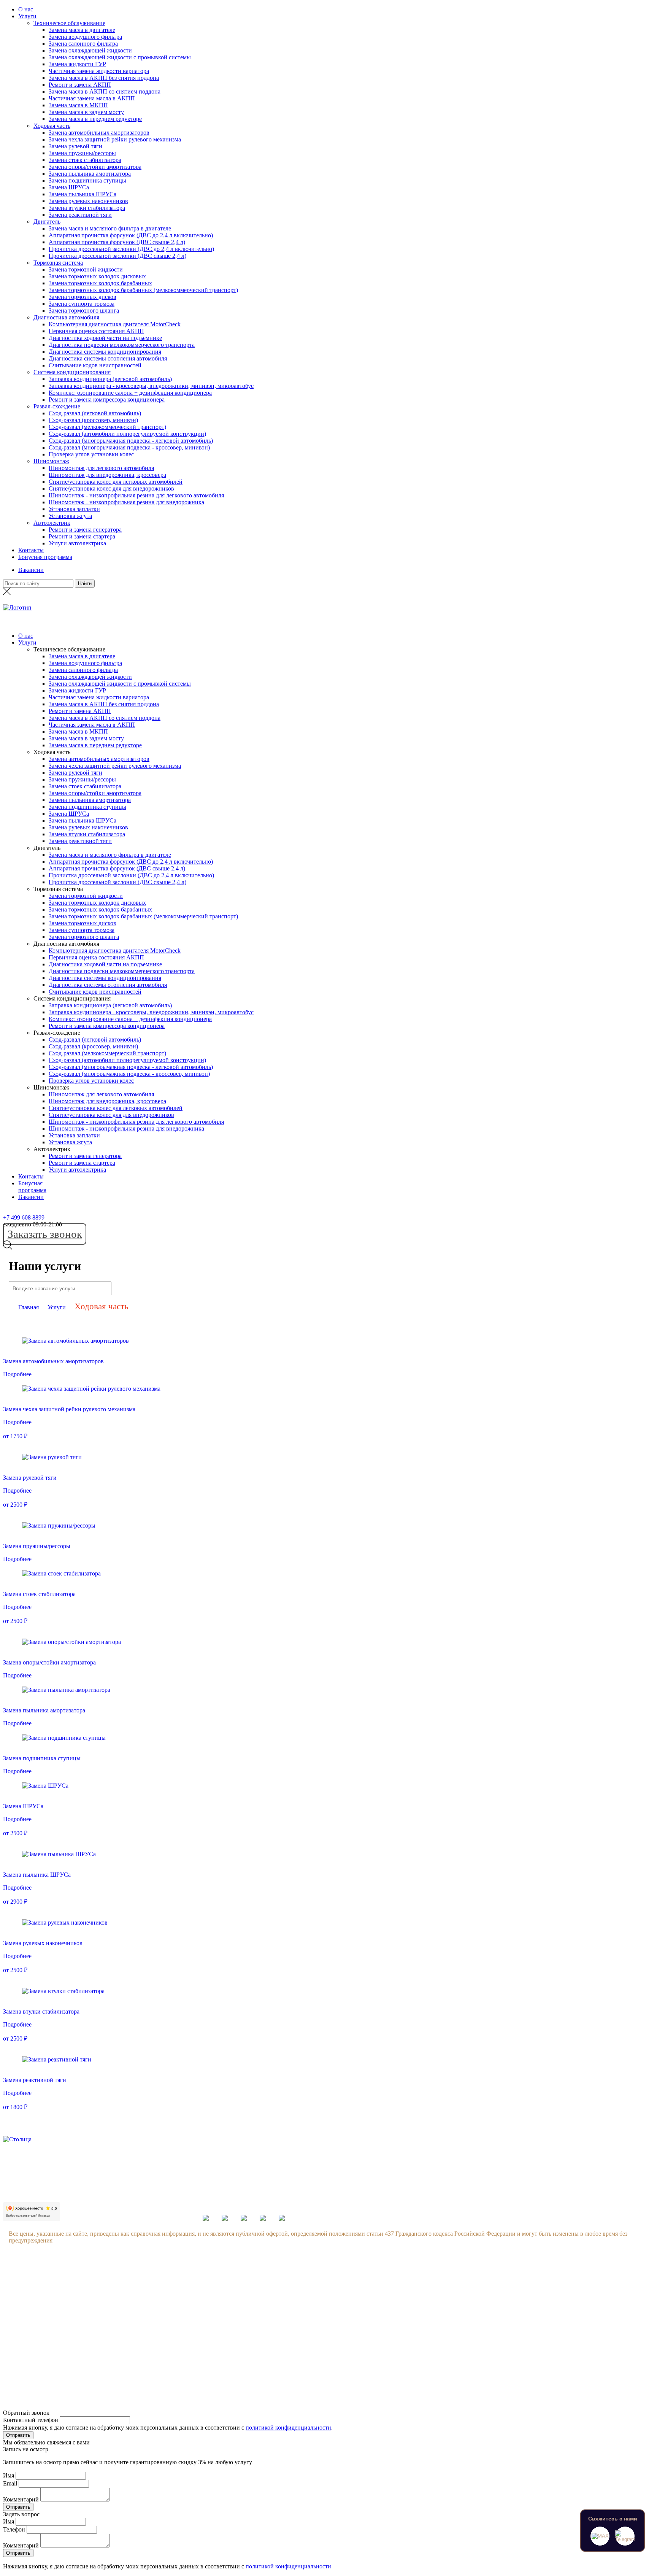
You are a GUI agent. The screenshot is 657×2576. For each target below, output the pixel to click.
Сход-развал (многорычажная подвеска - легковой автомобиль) (131, 441)
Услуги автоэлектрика (77, 543)
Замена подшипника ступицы (87, 180)
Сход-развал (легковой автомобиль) (95, 413)
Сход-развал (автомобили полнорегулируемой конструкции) (127, 434)
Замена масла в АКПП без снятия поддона (104, 78)
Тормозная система (58, 263)
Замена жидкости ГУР (77, 64)
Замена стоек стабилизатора (85, 160)
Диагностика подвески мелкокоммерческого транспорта (122, 345)
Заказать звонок (45, 1234)
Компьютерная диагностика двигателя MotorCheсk (115, 324)
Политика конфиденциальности (122, 2353)
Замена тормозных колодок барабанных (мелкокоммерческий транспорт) (143, 290)
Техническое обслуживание (69, 23)
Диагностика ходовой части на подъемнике (105, 338)
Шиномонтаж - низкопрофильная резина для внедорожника (126, 502)
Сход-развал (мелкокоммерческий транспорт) (107, 427)
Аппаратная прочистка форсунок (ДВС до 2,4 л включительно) (131, 235)
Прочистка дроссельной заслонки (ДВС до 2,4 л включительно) (131, 249)
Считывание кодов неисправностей (95, 365)
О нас (26, 9)
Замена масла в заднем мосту (86, 112)
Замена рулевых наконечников (88, 201)
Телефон (14, 2529)
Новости (91, 2309)
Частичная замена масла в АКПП (92, 98)
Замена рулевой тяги (75, 146)
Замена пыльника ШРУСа (83, 194)
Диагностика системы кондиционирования (105, 352)
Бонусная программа (45, 557)
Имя (9, 2475)
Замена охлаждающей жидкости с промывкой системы (120, 57)
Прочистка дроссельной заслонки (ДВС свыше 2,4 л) (117, 256)
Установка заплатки (74, 509)
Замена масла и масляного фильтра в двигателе (110, 228)
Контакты (31, 550)
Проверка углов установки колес (91, 454)
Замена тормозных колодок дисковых (97, 276)
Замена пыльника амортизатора (90, 174)
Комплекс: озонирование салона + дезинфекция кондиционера (130, 393)
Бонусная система (103, 2295)
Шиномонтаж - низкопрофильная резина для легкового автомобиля (136, 495)
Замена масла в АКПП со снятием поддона (105, 91)
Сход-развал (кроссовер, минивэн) (93, 420)
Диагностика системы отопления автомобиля (108, 358)
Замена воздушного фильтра (85, 37)
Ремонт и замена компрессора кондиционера (107, 399)
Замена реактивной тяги (80, 215)
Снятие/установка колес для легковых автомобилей (116, 482)
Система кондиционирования (72, 372)
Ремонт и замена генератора (85, 530)
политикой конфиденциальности (288, 2428)
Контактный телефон (31, 2420)
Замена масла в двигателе (82, 30)
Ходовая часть (52, 126)
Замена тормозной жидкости (86, 269)
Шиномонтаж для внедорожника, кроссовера (107, 475)
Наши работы (98, 2338)
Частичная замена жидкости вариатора (99, 71)
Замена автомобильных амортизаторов (99, 133)
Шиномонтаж (51, 461)
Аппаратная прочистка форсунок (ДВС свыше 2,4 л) (117, 242)
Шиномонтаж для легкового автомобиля (101, 468)
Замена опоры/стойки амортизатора (95, 167)
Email (10, 2483)
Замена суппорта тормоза (82, 304)
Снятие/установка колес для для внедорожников (111, 488)
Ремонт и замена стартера (82, 536)
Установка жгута (70, 516)
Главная (29, 1307)
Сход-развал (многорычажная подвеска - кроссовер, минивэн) (129, 447)
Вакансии (31, 570)
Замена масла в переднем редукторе (95, 119)
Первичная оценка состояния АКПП (96, 331)
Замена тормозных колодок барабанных (100, 283)
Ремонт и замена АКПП (80, 85)
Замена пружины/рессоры (82, 153)
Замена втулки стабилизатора (87, 208)
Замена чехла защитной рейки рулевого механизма (115, 139)
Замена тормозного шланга (84, 310)
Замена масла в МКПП (78, 105)
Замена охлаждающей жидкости (90, 50)
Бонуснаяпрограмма (32, 1187)
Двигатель (47, 222)
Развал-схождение (57, 406)
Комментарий (21, 2499)
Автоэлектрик (52, 523)
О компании (96, 2280)
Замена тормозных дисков (83, 297)
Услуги (27, 16)
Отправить (18, 2435)
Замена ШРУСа (69, 187)
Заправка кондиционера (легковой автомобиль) (110, 379)
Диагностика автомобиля (66, 317)
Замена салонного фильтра (83, 44)
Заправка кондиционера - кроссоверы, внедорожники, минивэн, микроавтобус (151, 386)
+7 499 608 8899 (24, 1217)
